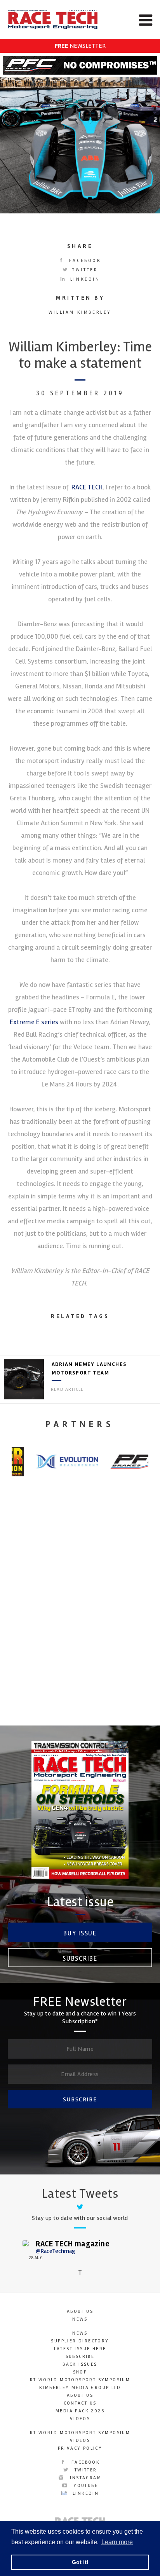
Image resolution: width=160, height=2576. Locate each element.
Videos (80, 2419)
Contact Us (80, 2403)
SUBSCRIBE (80, 2099)
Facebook (84, 261)
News (80, 2319)
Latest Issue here (80, 2349)
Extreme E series (34, 1022)
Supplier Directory (80, 2341)
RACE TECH (86, 487)
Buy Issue (80, 1933)
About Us (80, 2311)
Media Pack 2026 (80, 2411)
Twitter (84, 270)
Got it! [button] (80, 2562)
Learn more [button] (117, 2542)
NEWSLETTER (80, 46)
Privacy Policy (80, 2448)
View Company (80, 1708)
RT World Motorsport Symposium (80, 2380)
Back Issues (80, 2364)
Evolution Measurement (80, 1638)
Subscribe (80, 1959)
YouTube (85, 2486)
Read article (67, 1389)
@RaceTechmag (56, 2251)
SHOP (80, 2372)
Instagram (85, 2478)
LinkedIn (84, 279)
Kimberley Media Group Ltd (80, 2388)
